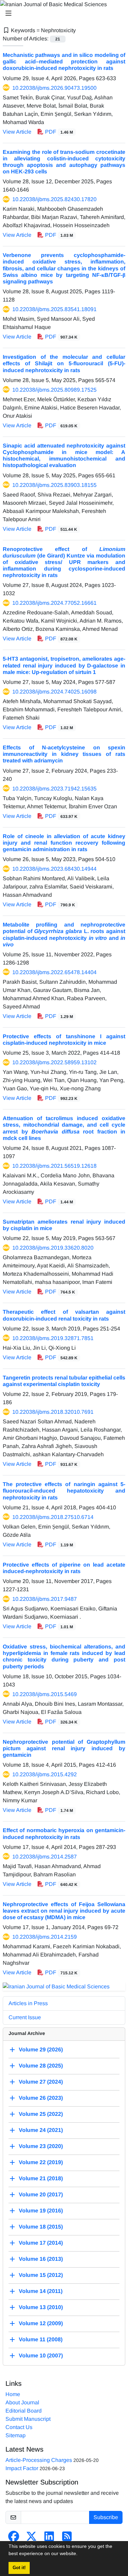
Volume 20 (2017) (41, 2194)
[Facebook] (14, 2538)
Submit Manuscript (28, 2419)
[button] (80, 2554)
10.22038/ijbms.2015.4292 (45, 1774)
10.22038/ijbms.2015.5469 (45, 1694)
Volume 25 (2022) (41, 2114)
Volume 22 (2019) (41, 2162)
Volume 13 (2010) (41, 2307)
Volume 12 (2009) (41, 2323)
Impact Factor (22, 2468)
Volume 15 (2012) (41, 2275)
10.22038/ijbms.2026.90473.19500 (54, 88)
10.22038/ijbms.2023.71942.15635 (54, 789)
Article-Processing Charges (39, 2460)
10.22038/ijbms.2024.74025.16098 (54, 692)
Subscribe (106, 2517)
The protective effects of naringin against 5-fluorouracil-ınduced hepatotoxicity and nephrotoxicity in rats (64, 1491)
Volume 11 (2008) (41, 2339)
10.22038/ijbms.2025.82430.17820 (54, 199)
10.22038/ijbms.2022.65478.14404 (54, 972)
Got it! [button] (19, 2568)
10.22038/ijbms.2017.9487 (45, 1599)
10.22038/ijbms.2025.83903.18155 (54, 485)
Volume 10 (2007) (41, 2356)
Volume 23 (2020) (41, 2146)
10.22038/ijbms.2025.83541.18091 (54, 309)
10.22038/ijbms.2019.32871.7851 (53, 1338)
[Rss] (67, 2538)
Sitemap (16, 2435)
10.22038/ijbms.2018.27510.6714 (53, 1517)
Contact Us (19, 2427)
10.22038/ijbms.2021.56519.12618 (54, 1166)
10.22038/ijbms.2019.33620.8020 (53, 1248)
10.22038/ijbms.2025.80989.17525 (54, 390)
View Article (17, 132)
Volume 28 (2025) (41, 2066)
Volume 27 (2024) (41, 2082)
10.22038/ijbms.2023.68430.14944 (54, 869)
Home (13, 2394)
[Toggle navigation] (62, 13)
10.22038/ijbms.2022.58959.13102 (54, 1062)
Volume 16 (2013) (41, 2259)
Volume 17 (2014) (41, 2243)
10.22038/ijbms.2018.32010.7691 (53, 1412)
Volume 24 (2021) (41, 2130)
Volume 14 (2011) (41, 2291)
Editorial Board (24, 2411)
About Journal (22, 2402)
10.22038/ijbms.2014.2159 (45, 1937)
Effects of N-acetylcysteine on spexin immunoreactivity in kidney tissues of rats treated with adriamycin (64, 754)
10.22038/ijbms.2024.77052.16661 (54, 603)
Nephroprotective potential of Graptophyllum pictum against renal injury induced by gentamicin (64, 1748)
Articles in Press (28, 2003)
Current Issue (25, 2017)
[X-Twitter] (31, 2538)
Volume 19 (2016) (41, 2211)
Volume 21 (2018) (41, 2178)
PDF (58, 132)
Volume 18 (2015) (41, 2227)
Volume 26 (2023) (41, 2098)
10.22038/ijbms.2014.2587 (45, 1857)
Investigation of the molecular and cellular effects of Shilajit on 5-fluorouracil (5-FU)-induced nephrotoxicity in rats (64, 363)
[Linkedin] (49, 2538)
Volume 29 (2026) (41, 2050)
